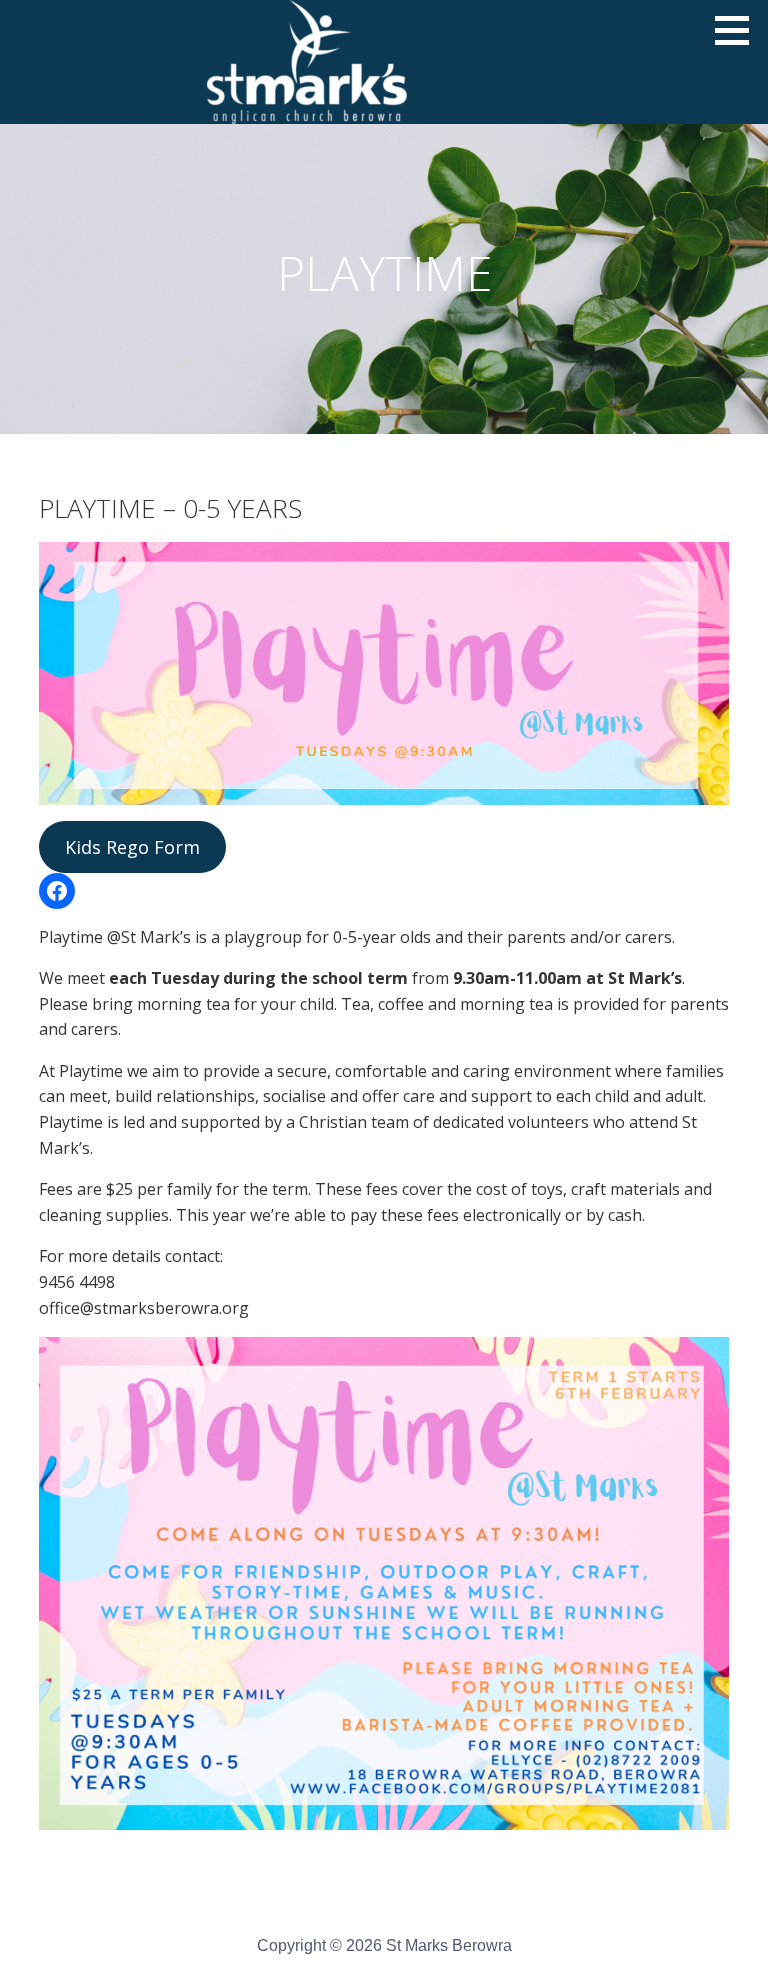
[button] (739, 30)
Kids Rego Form (132, 847)
